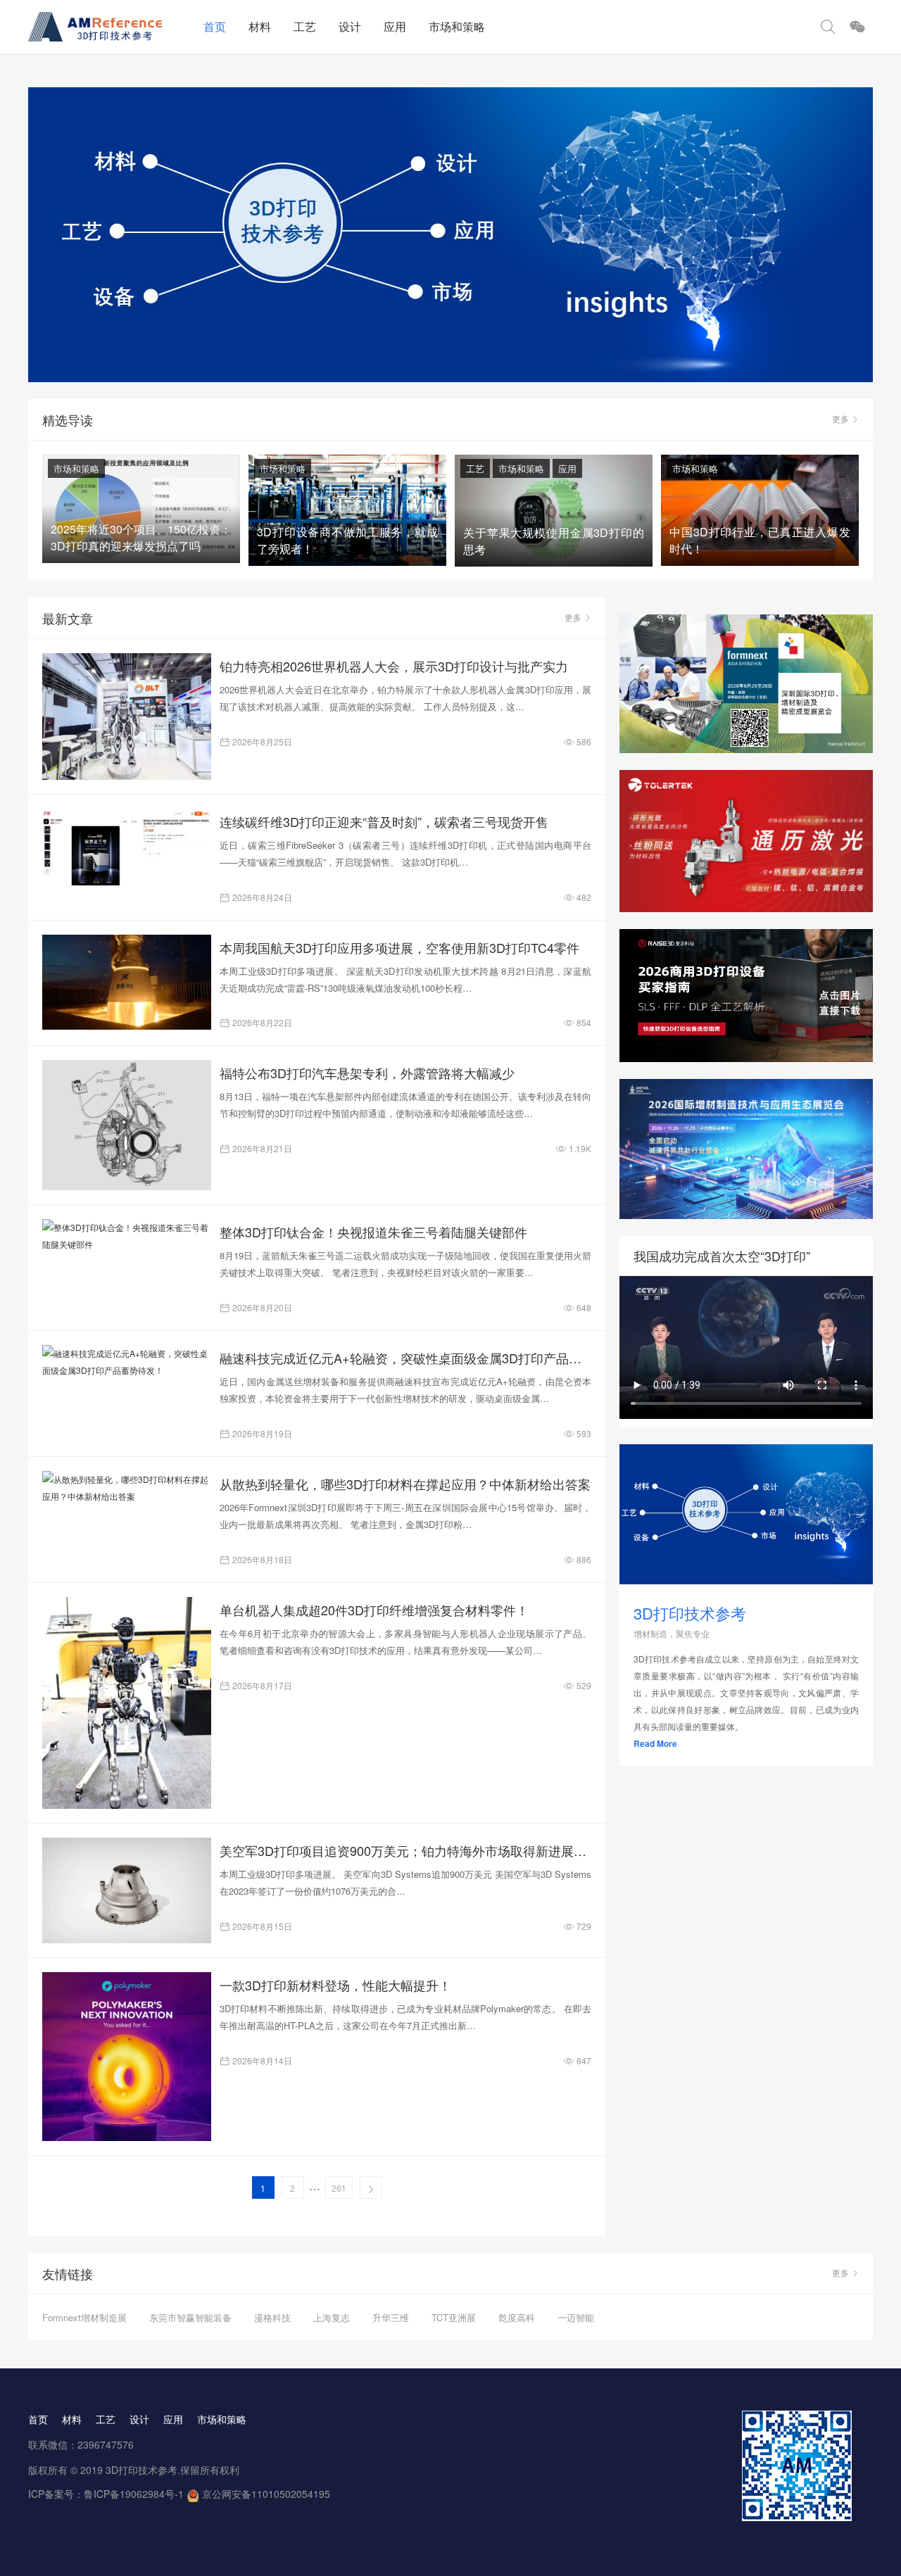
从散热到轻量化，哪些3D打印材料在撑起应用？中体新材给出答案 (405, 1484)
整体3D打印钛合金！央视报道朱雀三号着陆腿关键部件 (373, 1232)
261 (339, 2188)
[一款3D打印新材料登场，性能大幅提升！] (127, 2057)
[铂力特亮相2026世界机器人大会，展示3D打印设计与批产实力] (127, 716)
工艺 (305, 26)
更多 (840, 418)
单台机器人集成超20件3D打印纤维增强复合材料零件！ (374, 1610)
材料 (260, 26)
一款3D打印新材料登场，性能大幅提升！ (335, 1985)
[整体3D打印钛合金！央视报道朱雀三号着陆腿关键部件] (127, 1236)
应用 (395, 26)
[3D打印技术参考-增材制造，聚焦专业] (110, 27)
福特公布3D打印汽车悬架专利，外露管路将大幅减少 (367, 1073)
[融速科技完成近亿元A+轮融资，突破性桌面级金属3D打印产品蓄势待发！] (127, 1362)
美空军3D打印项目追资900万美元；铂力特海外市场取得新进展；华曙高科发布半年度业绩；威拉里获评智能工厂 (405, 1850)
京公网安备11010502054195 (266, 2494)
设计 (350, 26)
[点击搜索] (828, 27)
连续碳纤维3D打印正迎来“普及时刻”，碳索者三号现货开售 (384, 821)
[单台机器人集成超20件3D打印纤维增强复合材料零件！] (127, 1703)
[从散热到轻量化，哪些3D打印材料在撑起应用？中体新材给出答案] (127, 1488)
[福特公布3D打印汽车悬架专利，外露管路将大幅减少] (127, 1125)
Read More (655, 1743)
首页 (215, 26)
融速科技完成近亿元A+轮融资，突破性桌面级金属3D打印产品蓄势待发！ (405, 1358)
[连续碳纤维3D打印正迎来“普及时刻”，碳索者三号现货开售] (127, 847)
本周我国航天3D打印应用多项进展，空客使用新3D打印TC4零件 (399, 947)
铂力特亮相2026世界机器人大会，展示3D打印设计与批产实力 (394, 666)
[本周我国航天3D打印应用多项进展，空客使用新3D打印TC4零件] (127, 982)
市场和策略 (457, 26)
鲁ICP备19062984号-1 (134, 2494)
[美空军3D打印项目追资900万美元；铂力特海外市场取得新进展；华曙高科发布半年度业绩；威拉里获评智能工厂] (127, 1890)
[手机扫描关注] (857, 27)
